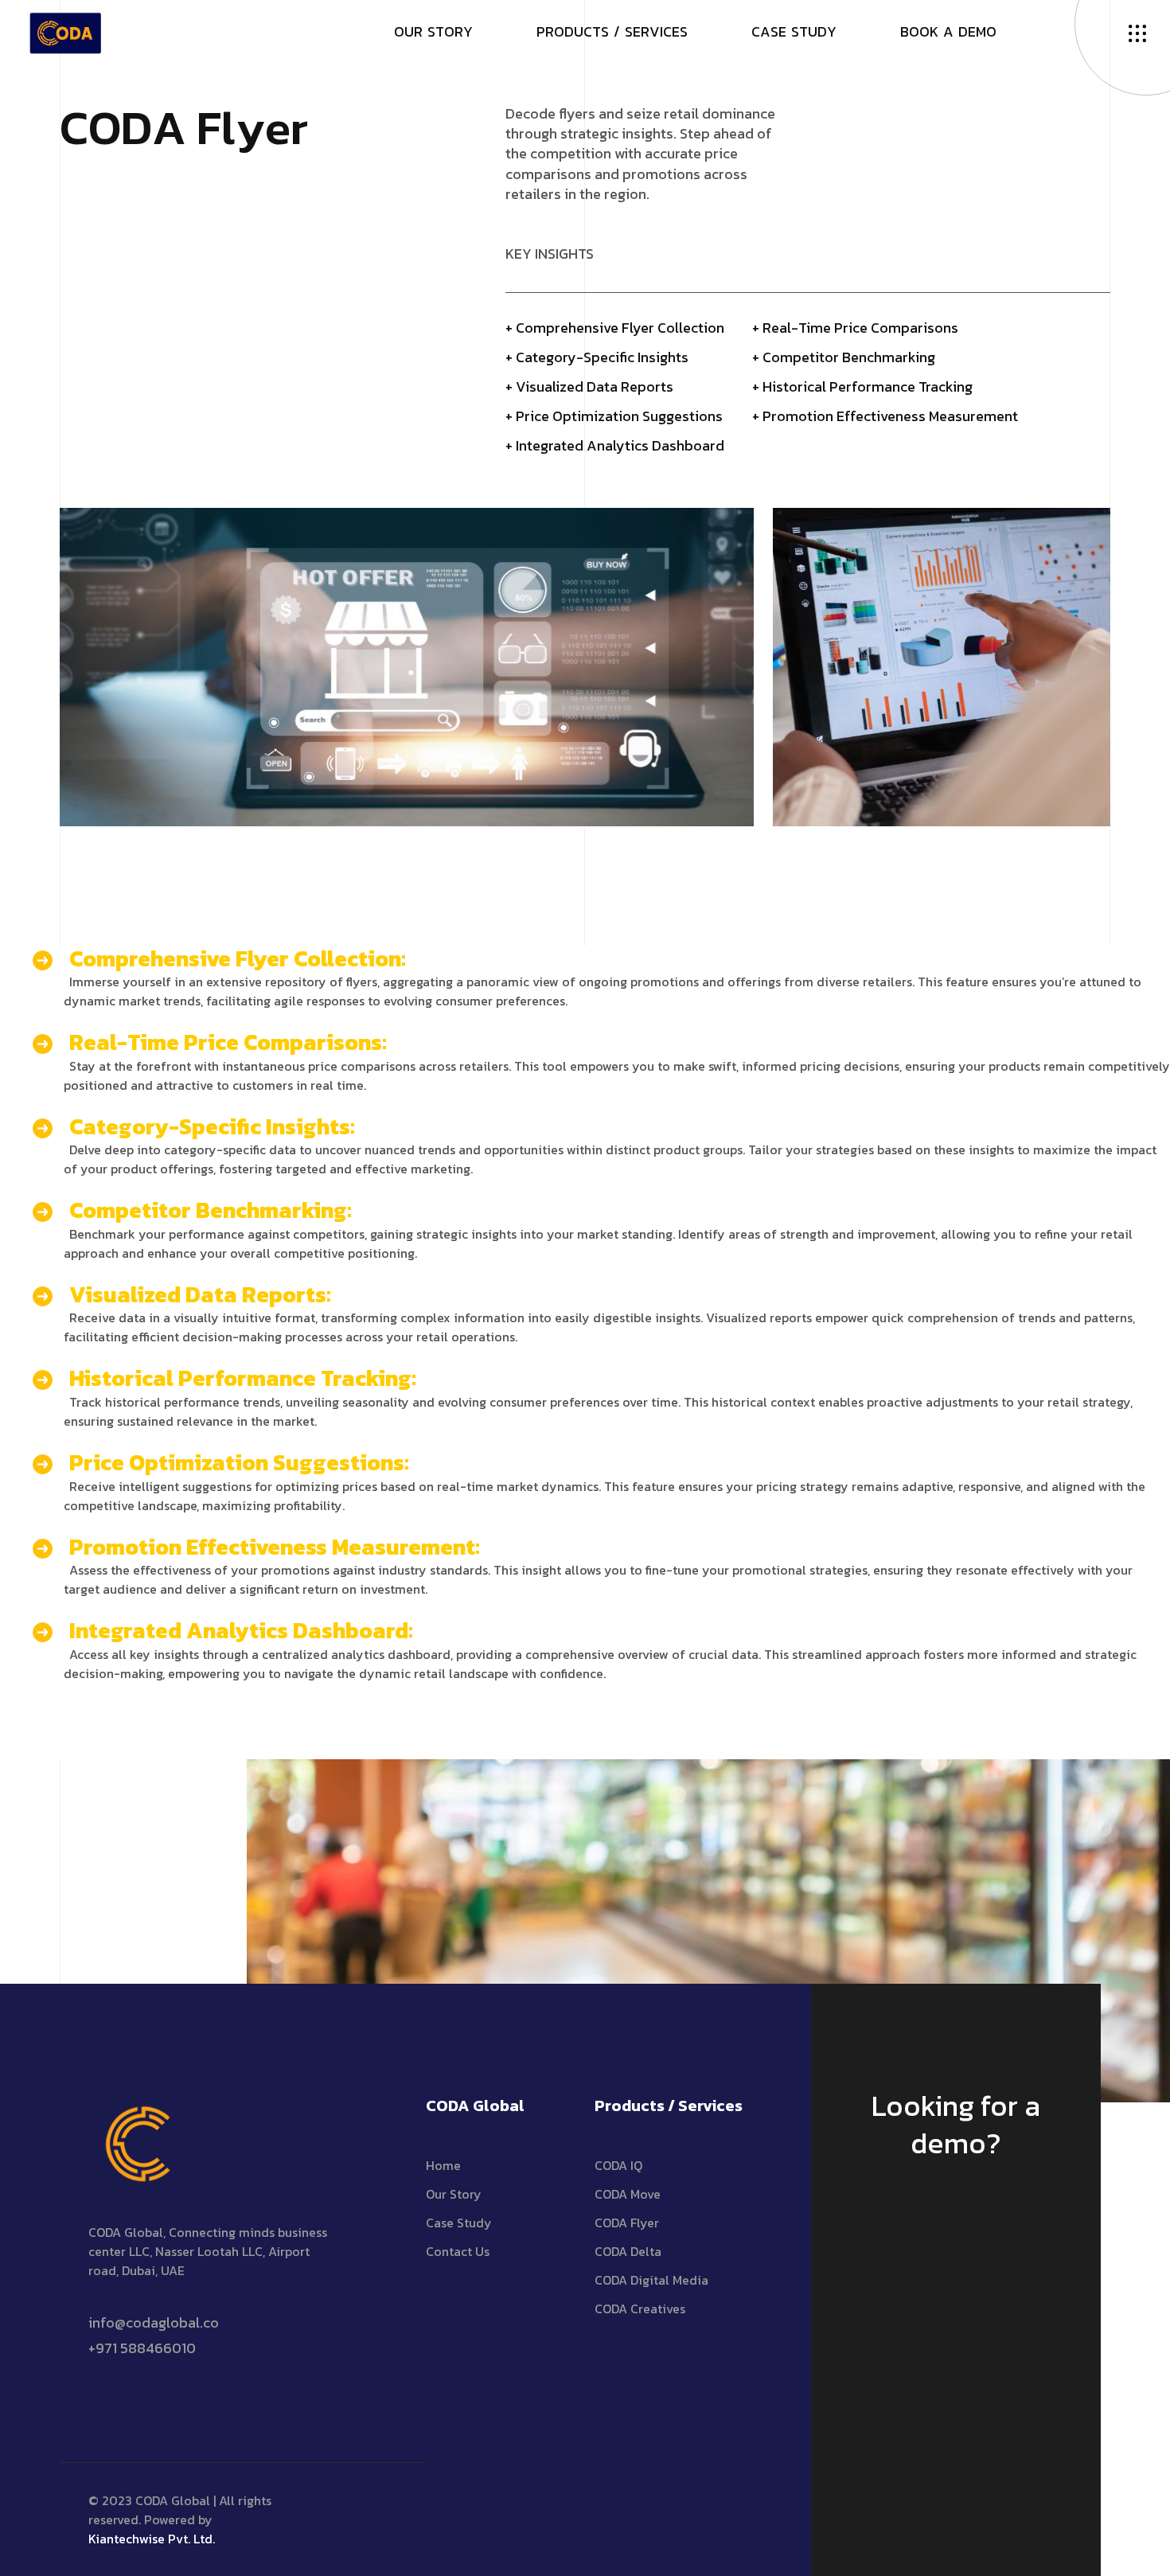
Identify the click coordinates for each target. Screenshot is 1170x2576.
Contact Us (458, 2251)
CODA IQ (618, 2165)
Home (443, 2165)
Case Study (459, 2223)
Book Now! (948, 2217)
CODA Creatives (640, 2309)
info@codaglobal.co (154, 2322)
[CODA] (65, 30)
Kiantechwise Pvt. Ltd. (152, 2539)
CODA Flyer (627, 2223)
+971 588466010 (142, 2348)
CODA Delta (628, 2251)
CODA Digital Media (651, 2280)
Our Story (454, 2194)
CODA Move (628, 2194)
